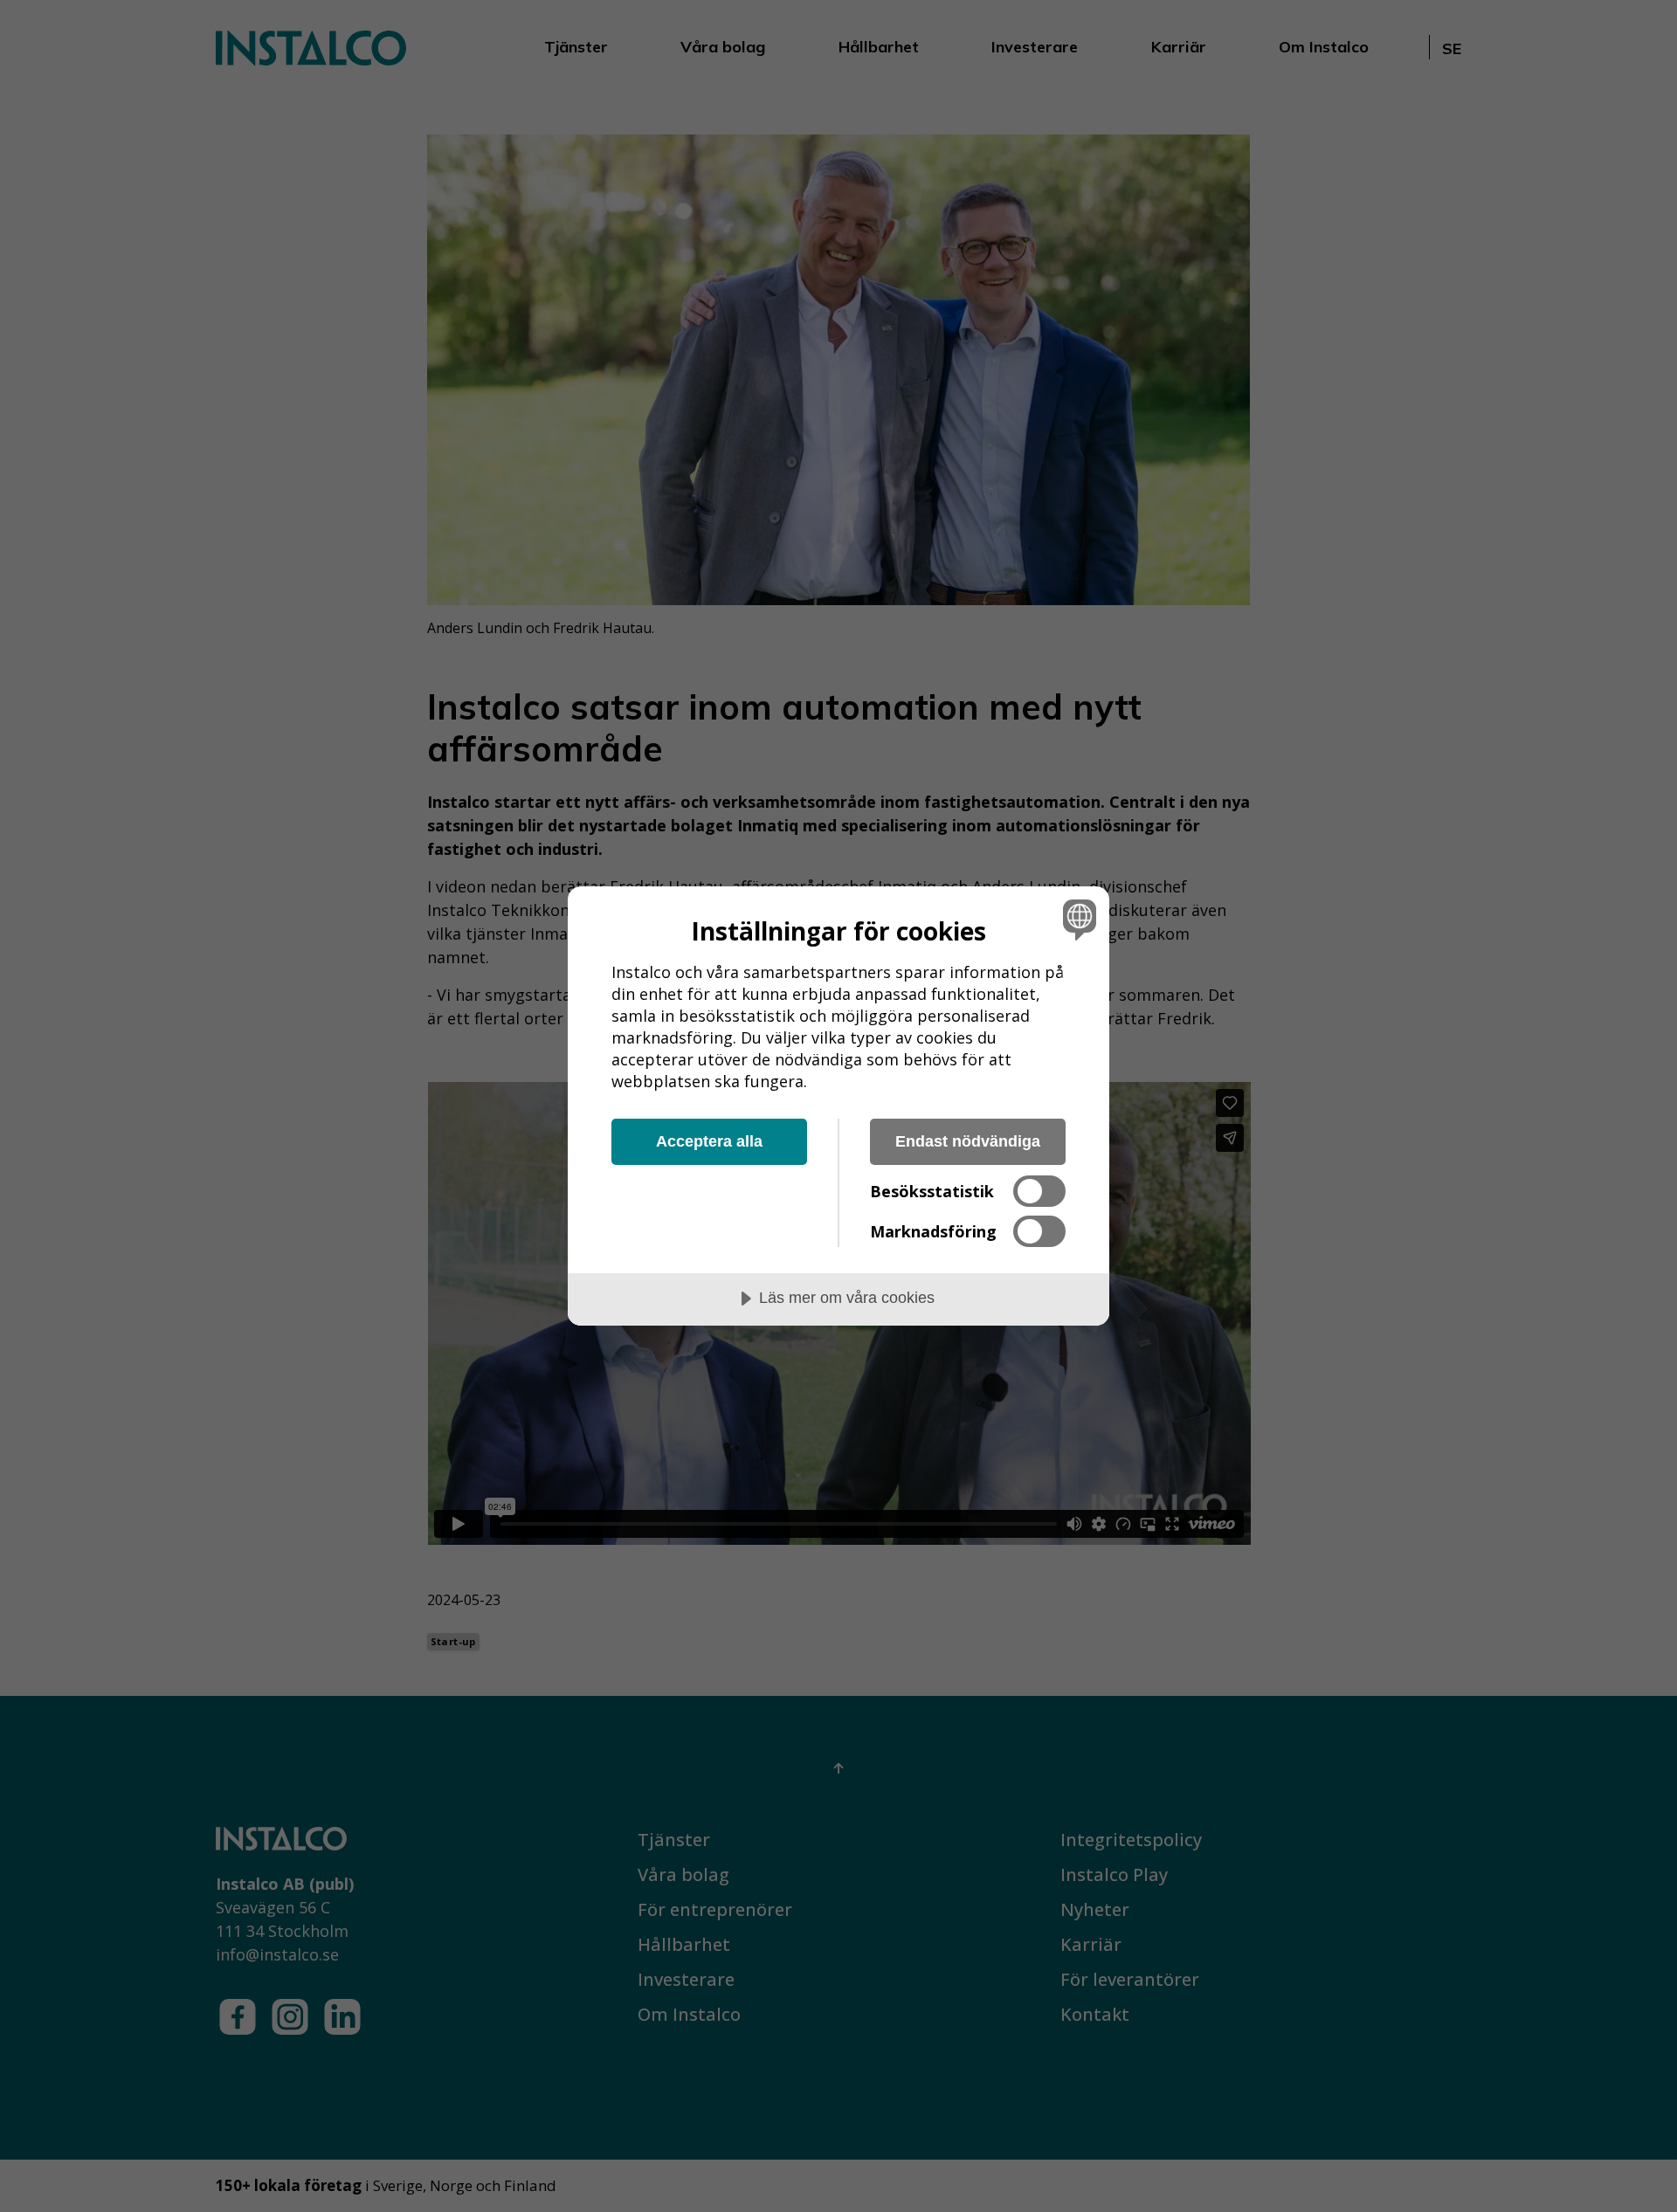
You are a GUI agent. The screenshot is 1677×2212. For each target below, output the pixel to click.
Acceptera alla (709, 1141)
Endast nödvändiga (968, 1141)
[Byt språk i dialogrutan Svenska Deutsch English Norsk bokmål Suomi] (1077, 919)
